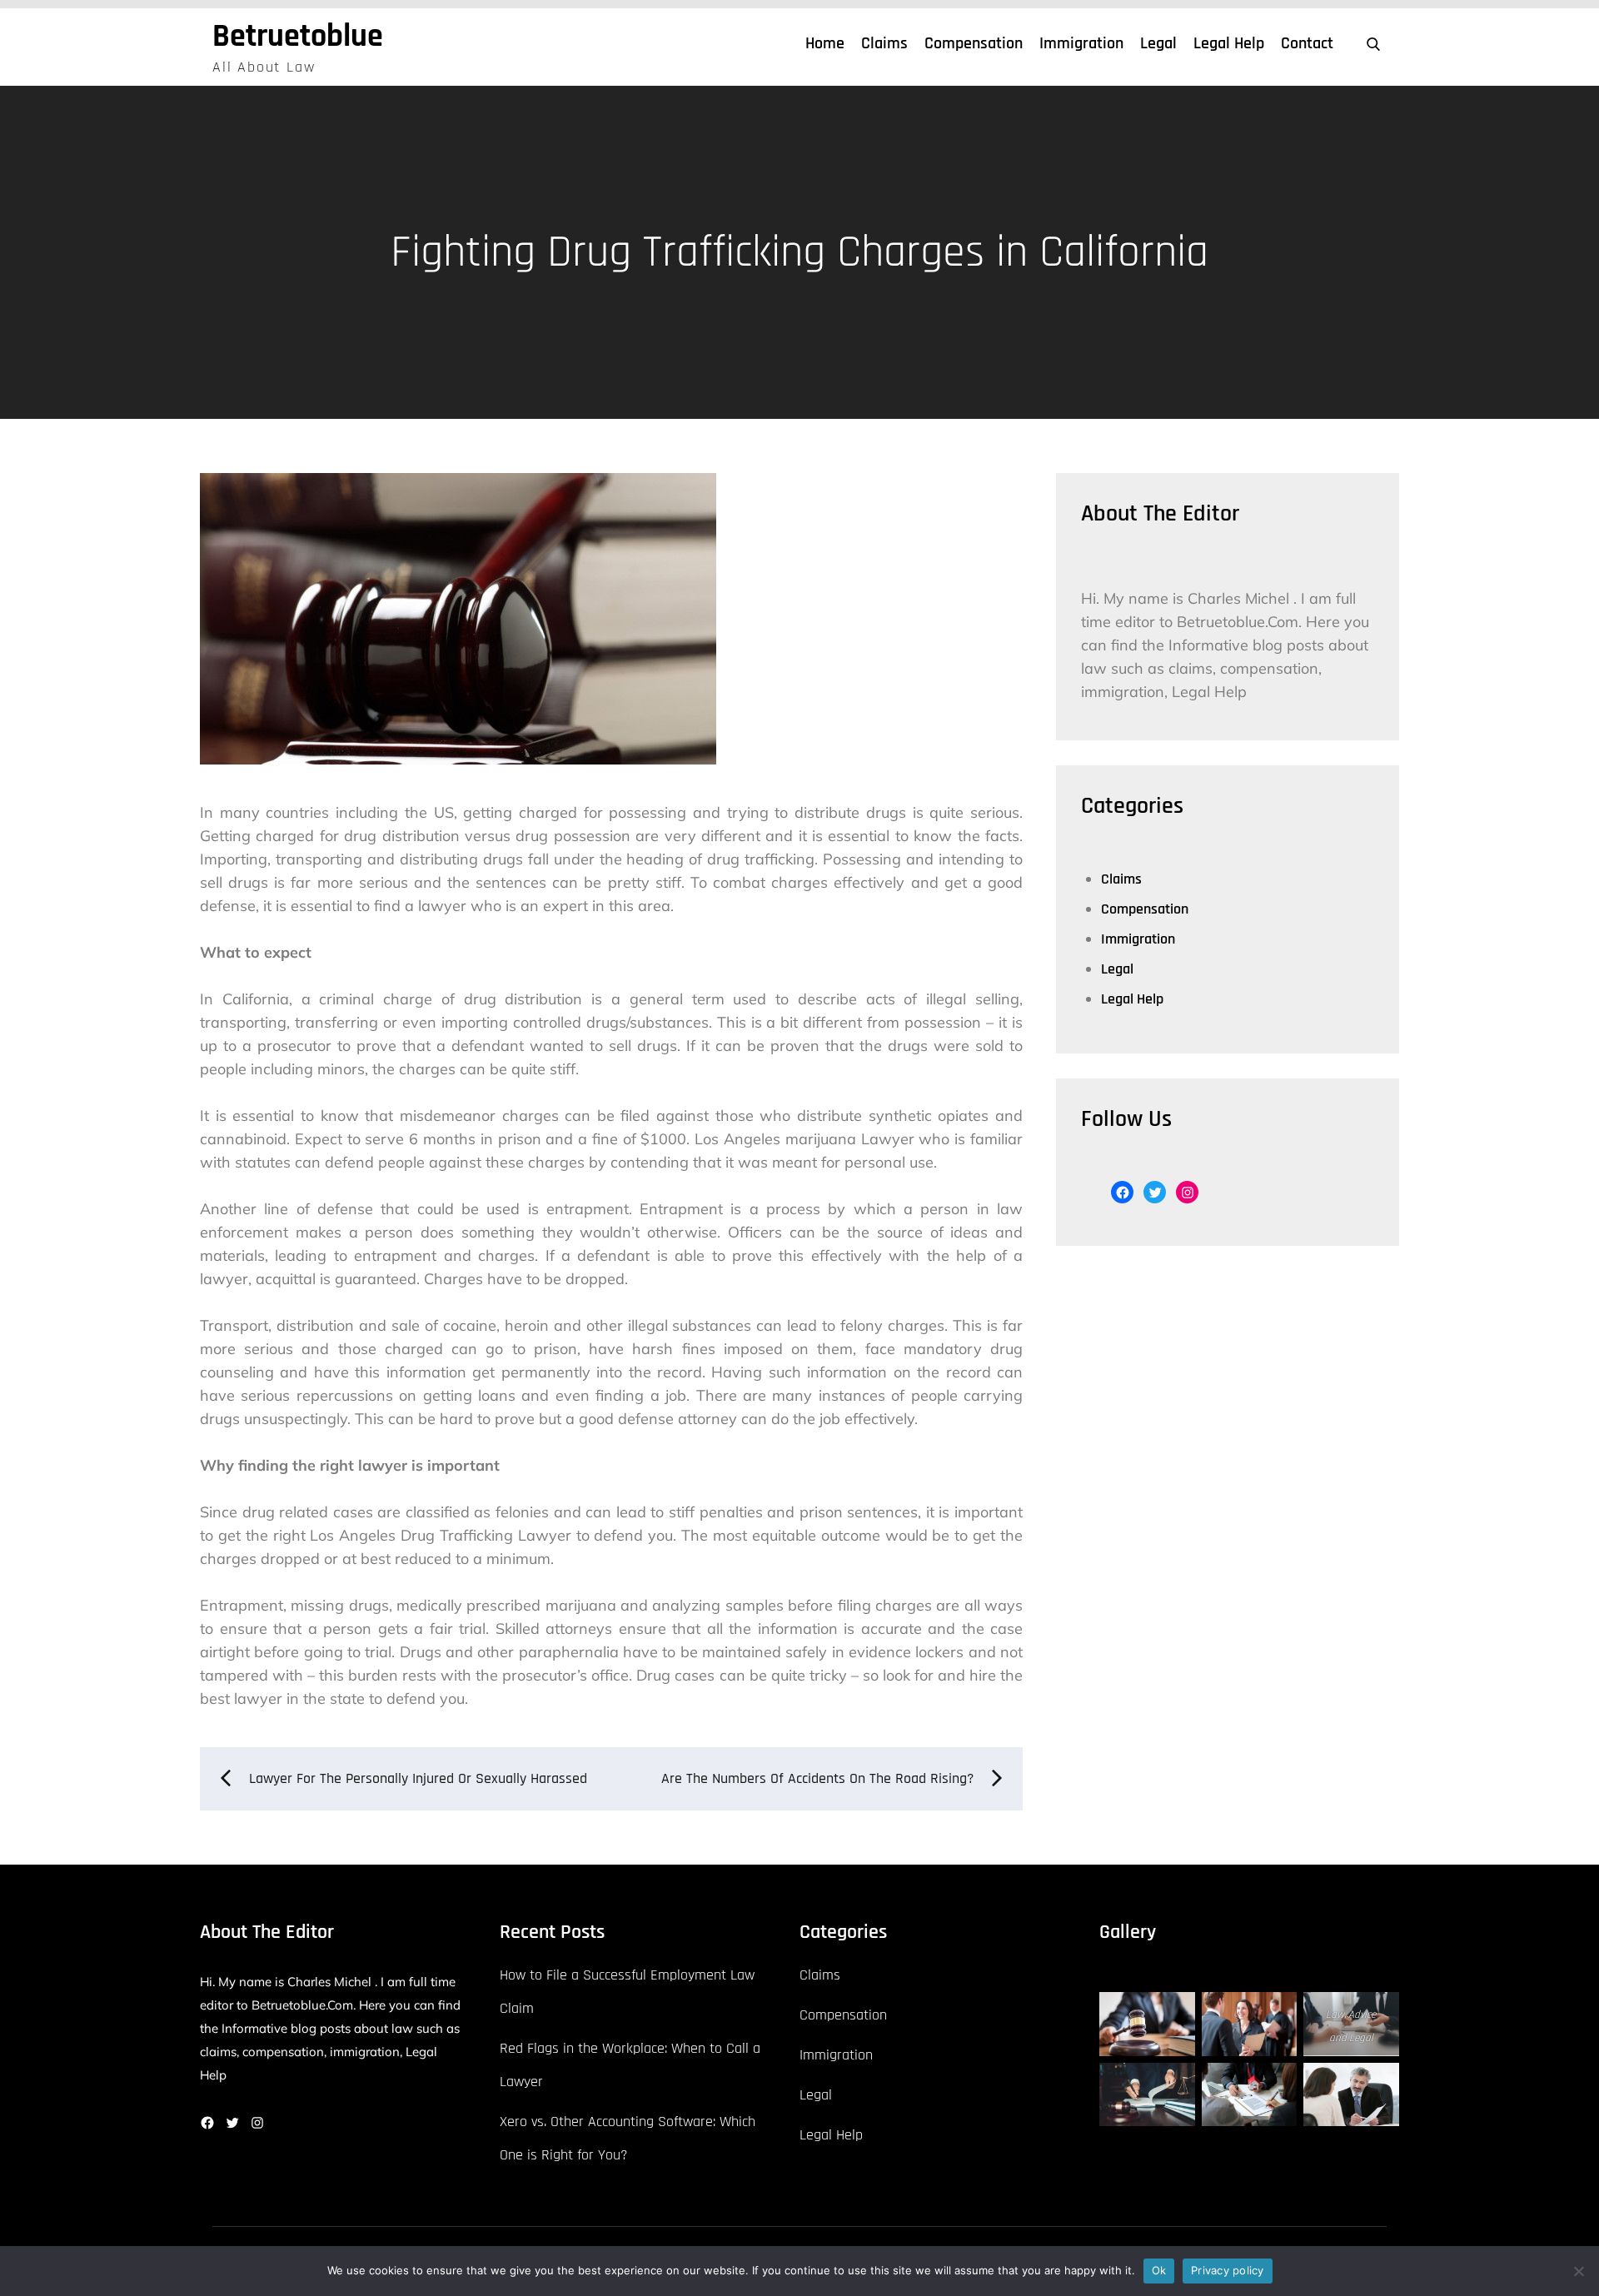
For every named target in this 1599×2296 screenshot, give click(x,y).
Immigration (1081, 43)
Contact (1307, 43)
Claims (884, 43)
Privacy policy (1228, 2270)
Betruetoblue (298, 37)
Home (825, 43)
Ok (1159, 2270)
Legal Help (1229, 43)
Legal (1158, 43)
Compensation (974, 43)
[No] (1578, 2271)
